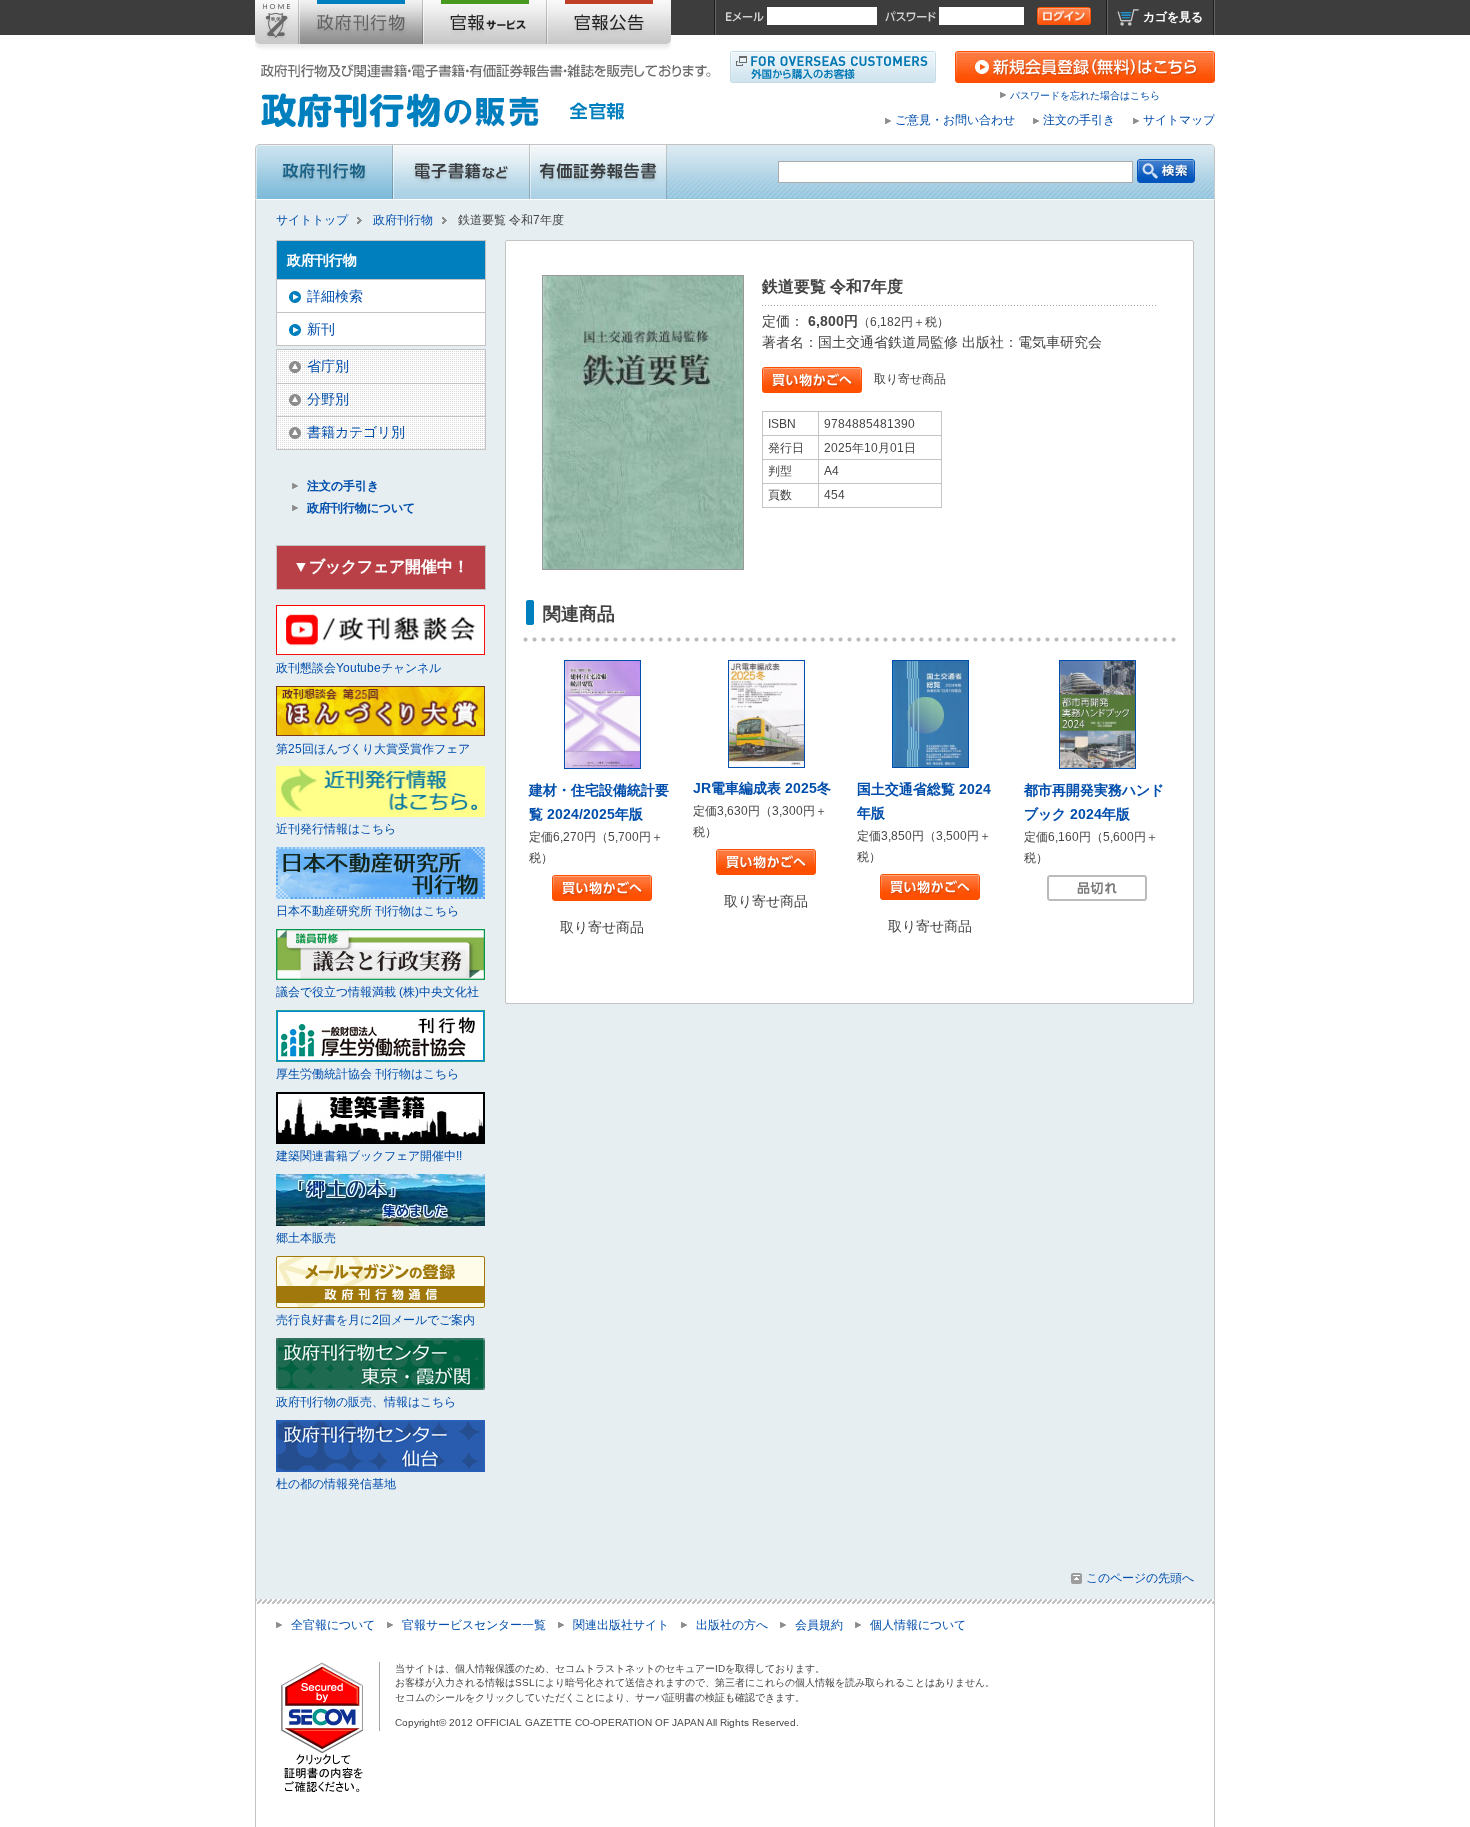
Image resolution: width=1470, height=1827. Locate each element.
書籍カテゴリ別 (356, 432)
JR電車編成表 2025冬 (762, 788)
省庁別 (328, 366)
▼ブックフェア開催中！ (381, 566)
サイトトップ (277, 26)
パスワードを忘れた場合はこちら (1085, 95)
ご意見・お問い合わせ (955, 120)
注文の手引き (1079, 120)
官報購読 (485, 26)
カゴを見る (1173, 17)
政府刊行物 (361, 26)
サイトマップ (1179, 120)
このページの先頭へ (1140, 1578)
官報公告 (609, 26)
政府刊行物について (361, 508)
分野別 (328, 399)
